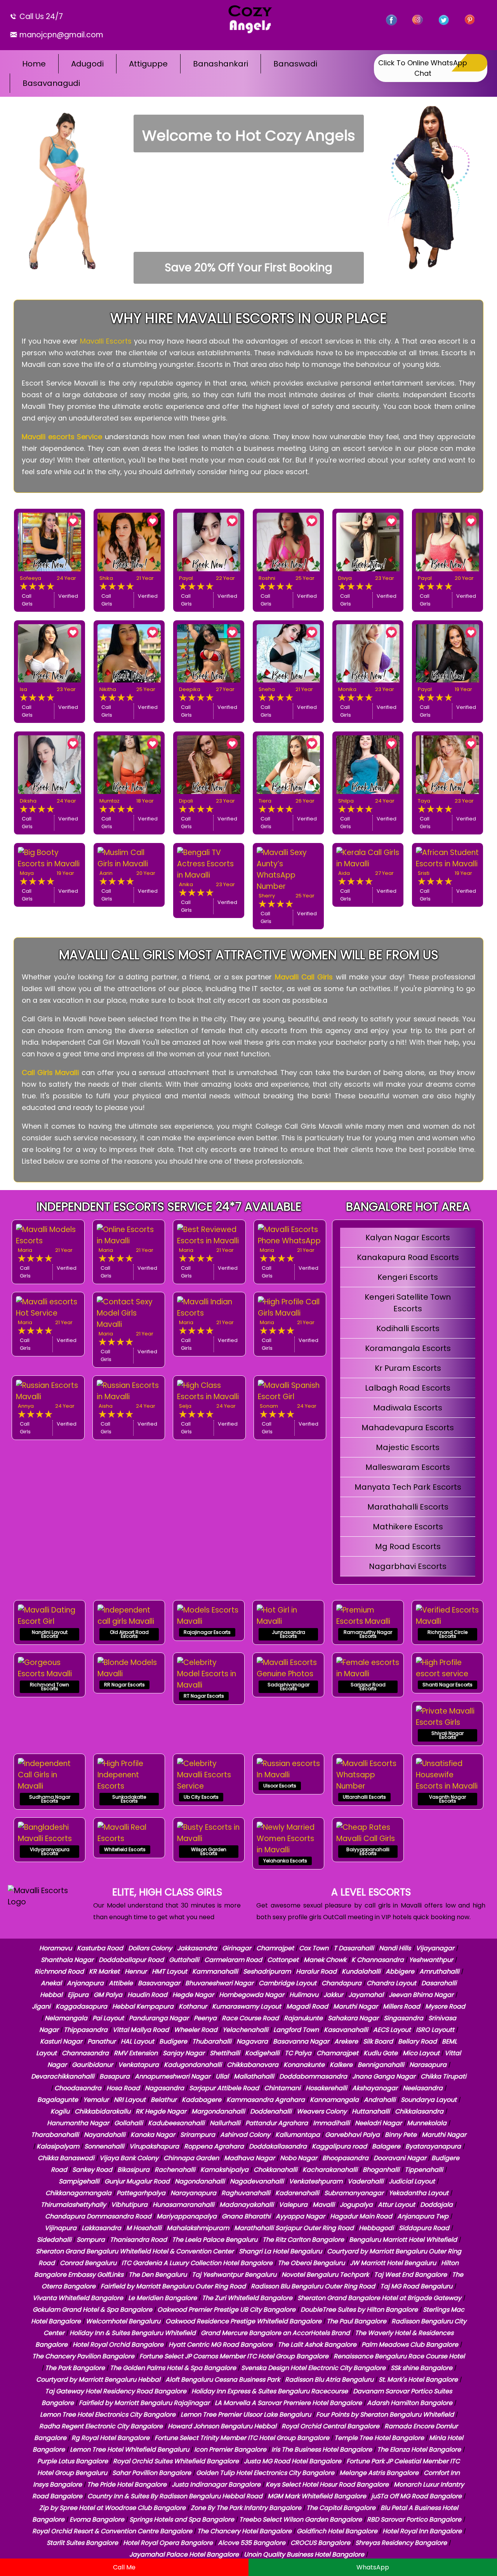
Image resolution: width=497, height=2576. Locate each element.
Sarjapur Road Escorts (368, 1687)
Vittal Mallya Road (141, 2030)
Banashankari (221, 64)
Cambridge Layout (288, 1983)
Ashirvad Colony (245, 2135)
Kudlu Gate (381, 2053)
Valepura (293, 2205)
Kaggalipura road (339, 2146)
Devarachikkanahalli (63, 2076)
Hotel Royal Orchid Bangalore (118, 2345)
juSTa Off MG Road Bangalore (416, 2496)
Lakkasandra (101, 2228)
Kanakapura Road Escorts (408, 1257)
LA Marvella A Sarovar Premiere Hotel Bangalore (288, 2403)
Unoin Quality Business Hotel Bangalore (304, 2554)
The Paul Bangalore (356, 2321)
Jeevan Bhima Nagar (421, 1995)
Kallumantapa (298, 2135)
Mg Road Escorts (408, 1546)
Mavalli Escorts (106, 341)
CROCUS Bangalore (320, 2543)
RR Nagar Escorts (124, 1685)
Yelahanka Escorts (285, 1861)
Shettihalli (225, 2053)
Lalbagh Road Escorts (408, 1388)
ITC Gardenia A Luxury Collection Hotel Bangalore (197, 2263)
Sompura (91, 2240)
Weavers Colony (322, 2111)
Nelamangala (66, 2018)
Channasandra (85, 2053)
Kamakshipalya (224, 2170)
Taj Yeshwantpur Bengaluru (234, 2275)
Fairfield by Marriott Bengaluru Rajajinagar (144, 2403)
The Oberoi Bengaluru (311, 2263)
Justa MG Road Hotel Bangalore (293, 2461)
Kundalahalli (361, 1971)
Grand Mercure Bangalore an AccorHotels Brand (275, 2333)
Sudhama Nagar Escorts (50, 1799)
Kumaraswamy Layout (247, 2006)
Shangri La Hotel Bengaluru (280, 2251)
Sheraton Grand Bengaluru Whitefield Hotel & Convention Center (135, 2251)
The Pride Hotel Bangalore (127, 2484)
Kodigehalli (262, 2053)
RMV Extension (136, 2053)
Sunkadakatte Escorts (129, 1799)
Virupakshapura (154, 2146)
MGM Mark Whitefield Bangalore (317, 2496)
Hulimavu (304, 1995)
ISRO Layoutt (435, 2030)
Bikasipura (133, 2170)
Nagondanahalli (200, 2181)
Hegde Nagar (193, 1995)
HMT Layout (169, 1971)
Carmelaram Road (233, 1960)
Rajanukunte (303, 2018)
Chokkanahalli (275, 2170)
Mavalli (324, 2205)
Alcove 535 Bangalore (252, 2543)
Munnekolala (427, 2123)
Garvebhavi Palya (352, 2135)
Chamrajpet (275, 1948)
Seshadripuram (267, 1971)
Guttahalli (184, 1960)
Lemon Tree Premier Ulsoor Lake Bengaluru (246, 2415)
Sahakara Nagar (353, 2018)
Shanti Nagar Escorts (447, 1685)
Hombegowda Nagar (252, 1995)
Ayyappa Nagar (300, 2216)
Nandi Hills (395, 1948)
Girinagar (237, 1948)
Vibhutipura (129, 2205)
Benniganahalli (381, 2065)
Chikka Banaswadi (66, 2158)
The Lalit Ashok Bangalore (317, 2345)
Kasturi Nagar (61, 2041)
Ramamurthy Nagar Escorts (368, 1634)
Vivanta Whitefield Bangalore (78, 2298)
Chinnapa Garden (191, 2158)
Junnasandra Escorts (288, 1634)
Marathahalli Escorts (408, 1507)
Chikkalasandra (419, 2111)
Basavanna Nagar (301, 2041)
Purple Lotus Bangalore (73, 2461)
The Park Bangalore (75, 2368)
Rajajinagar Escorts (207, 1632)
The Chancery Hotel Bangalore (244, 2531)
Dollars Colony (150, 1948)
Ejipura (78, 1995)
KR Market (104, 1971)
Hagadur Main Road (361, 2216)
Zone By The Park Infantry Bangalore (246, 2508)
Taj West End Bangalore (410, 2275)
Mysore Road (445, 2006)
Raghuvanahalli (246, 2193)
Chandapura (341, 1983)
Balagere (386, 2146)
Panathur (102, 2041)
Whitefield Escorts (125, 1849)
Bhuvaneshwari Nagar (219, 1983)
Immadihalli (331, 2123)
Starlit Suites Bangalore (82, 2543)
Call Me (124, 2567)
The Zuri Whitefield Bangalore (247, 2298)
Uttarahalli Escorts (364, 1797)
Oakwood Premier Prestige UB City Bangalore (226, 2310)
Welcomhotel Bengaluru (123, 2321)
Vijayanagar (435, 1948)
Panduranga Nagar (159, 2018)
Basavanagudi (51, 83)
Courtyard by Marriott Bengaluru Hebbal (98, 2380)
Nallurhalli (225, 2123)
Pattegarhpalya (141, 2193)
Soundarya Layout (429, 2100)
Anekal (51, 1983)
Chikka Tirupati (443, 2076)
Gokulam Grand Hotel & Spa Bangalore (92, 2310)
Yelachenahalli (245, 2030)
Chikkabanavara (253, 2065)
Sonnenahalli (104, 2146)
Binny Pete (401, 2135)
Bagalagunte (58, 2100)
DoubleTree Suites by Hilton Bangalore (359, 2310)
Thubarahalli (212, 2041)
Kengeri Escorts (408, 1277)
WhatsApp (373, 2567)
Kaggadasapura (81, 2006)
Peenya (205, 2018)
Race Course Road (250, 2018)
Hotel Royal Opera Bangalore (168, 2543)
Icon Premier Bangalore (230, 2449)
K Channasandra (378, 1960)
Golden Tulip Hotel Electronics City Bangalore (265, 2473)
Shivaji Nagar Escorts (447, 1735)
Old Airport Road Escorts (129, 1634)
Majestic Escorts (408, 1447)
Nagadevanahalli (257, 2181)
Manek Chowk (325, 1960)
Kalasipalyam (58, 2146)
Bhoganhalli (381, 2170)
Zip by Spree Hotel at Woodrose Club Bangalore (112, 2508)
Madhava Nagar (249, 2158)
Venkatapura (138, 2065)
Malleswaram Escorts (408, 1467)
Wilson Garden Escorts (209, 1851)
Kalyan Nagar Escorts (408, 1237)
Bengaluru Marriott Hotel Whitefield (403, 2240)
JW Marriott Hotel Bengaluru (393, 2263)
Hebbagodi (376, 2228)
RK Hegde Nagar (161, 2111)
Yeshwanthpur (431, 1960)
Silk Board (378, 2041)
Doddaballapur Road (131, 1960)
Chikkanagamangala (78, 2193)
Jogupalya (356, 2205)
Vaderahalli (366, 2181)
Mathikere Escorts (408, 1527)
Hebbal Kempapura (143, 2006)
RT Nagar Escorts (204, 1696)
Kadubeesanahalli (176, 2123)
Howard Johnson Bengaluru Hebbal (222, 2426)
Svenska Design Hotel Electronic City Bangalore (313, 2368)
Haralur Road (316, 1971)
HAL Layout (137, 2041)
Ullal (222, 2076)
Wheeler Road (196, 2030)
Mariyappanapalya (187, 2216)
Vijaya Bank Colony (129, 2158)
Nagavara (252, 2041)
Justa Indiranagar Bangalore (216, 2484)
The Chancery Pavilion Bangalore (83, 2356)
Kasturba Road (100, 1948)
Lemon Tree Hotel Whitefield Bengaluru (129, 2449)
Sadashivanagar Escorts (288, 1687)
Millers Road (401, 2006)
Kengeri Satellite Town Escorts (408, 1303)
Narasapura (428, 2065)
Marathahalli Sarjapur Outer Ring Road (294, 2228)
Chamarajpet (337, 2053)
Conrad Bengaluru (88, 2263)
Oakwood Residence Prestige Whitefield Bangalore (243, 2321)
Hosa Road (123, 2088)
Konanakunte (304, 2065)
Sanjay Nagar (184, 2053)
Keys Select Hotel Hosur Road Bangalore (327, 2484)
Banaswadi (295, 64)
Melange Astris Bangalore (379, 2473)
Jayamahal (366, 1995)
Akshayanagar (375, 2088)
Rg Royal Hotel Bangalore (110, 2438)
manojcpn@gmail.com (60, 35)
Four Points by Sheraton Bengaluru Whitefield (385, 2415)
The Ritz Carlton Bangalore (303, 2240)
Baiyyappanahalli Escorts (368, 1851)
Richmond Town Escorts (50, 1687)
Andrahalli (380, 2100)
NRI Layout (130, 2100)
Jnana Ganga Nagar (384, 2076)
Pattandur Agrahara (277, 2123)
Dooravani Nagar (400, 2158)
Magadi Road (307, 2006)
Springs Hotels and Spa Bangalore (182, 2519)
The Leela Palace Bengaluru (215, 2240)
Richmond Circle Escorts (447, 1634)
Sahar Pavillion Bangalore (152, 2473)
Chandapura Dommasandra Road (98, 2216)
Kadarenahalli (297, 2193)
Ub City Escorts (201, 1797)
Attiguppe (148, 64)
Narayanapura (193, 2193)
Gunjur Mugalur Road (137, 2181)
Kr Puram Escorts (408, 1368)
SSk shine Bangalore (421, 2368)
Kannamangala (334, 2100)
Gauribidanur (92, 2065)
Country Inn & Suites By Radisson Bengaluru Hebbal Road (175, 2496)
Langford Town (296, 2030)
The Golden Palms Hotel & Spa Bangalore (173, 2368)
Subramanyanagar (354, 2193)
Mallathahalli (254, 2076)
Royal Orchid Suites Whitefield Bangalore (176, 2461)
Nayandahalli (105, 2135)
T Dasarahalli (354, 1948)
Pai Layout (108, 2018)
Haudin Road (147, 1995)
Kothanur (193, 2006)
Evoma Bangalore (97, 2519)
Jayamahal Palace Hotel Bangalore (184, 2554)
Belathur (164, 2100)
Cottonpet (283, 1960)
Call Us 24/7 (40, 17)
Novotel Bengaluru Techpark (325, 2275)
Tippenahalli (424, 2170)
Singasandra (403, 2018)
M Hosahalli (144, 2228)
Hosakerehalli (326, 2088)
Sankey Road (92, 2170)
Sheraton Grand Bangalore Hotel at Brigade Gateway (379, 2298)
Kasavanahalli (346, 2030)
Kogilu (60, 2111)
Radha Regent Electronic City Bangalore (101, 2426)
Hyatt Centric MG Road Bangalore (221, 2345)
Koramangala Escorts (408, 1348)
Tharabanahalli (55, 2135)
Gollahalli (129, 2123)
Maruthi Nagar (355, 2006)
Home (34, 64)
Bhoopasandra (345, 2158)
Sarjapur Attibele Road (224, 2088)
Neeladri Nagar (378, 2123)
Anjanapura (85, 1983)
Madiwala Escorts (408, 1408)
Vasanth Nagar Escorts (447, 1799)
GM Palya (108, 1995)
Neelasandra (423, 2088)
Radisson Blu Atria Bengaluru (329, 2380)
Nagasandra (164, 2088)
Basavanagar (159, 1983)
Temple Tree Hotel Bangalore (379, 2438)
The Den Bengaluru (158, 2275)
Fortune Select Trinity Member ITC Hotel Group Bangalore (242, 2438)
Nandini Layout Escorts (50, 1634)
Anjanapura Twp (423, 2216)
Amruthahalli (439, 1971)
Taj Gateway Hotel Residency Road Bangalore (116, 2391)
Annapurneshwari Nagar (173, 2076)
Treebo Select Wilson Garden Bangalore (301, 2519)
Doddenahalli (271, 2111)
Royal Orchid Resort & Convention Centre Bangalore (112, 2531)
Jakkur (333, 1995)
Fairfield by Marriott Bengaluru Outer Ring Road (173, 2286)
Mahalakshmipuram (198, 2228)
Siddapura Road (424, 2228)
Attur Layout (396, 2205)
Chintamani (282, 2088)
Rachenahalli (175, 2170)
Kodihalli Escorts (408, 1328)
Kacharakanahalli (330, 2170)
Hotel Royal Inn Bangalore (422, 2531)
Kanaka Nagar (153, 2135)
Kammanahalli (215, 1971)
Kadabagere (202, 2100)
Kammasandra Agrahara (266, 2100)
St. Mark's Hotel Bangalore (418, 2380)
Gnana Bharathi (246, 2216)
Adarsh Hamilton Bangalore (410, 2403)
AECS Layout (392, 2030)
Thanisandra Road (138, 2240)
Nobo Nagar (299, 2158)
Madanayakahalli (247, 2205)
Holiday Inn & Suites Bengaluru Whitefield (133, 2333)
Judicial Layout (412, 2181)
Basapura (115, 2076)
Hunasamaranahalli (183, 2205)
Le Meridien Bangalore (162, 2298)
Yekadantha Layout (419, 2193)
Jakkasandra (197, 1948)
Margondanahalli (218, 2111)
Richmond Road (59, 1971)
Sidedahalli (54, 2240)
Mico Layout (421, 2053)
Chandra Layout (391, 1983)
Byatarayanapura (433, 2146)
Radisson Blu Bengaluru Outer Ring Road (313, 2286)
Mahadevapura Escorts (408, 1428)
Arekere (346, 2041)
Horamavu (56, 1948)
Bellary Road (417, 2041)
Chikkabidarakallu (103, 2111)
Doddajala (436, 2205)
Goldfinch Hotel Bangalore (337, 2531)
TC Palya (298, 2053)
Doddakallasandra (278, 2146)
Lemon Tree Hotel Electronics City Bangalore (108, 2415)
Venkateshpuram (316, 2181)
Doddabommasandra (313, 2076)
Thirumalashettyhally (73, 2205)
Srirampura (198, 2135)
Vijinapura (61, 2228)
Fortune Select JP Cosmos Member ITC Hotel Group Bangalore (234, 2356)
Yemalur (96, 2100)
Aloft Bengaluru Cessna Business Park (223, 2380)
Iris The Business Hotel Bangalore (322, 2449)
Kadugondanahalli (193, 2065)
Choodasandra (78, 2088)
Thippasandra (86, 2030)
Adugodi (87, 64)
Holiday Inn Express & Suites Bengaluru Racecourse (270, 2391)
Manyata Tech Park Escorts (408, 1487)
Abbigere (400, 1971)
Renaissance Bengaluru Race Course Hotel (399, 2356)
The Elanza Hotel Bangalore (419, 2449)
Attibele (121, 1983)
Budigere (173, 2041)
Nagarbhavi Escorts (408, 1566)
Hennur (136, 1971)
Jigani (41, 2006)
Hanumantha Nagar (78, 2123)
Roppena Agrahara (214, 2146)
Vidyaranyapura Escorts (50, 1851)
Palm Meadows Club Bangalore (410, 2345)
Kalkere (341, 2065)
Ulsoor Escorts (280, 1786)
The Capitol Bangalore (341, 2508)
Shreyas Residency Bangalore (401, 2543)
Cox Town (314, 1948)
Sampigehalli (79, 2181)
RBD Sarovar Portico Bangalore (414, 2519)
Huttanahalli (371, 2111)
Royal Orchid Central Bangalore (330, 2426)
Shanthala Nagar (67, 1960)
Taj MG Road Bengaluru (416, 2286)
